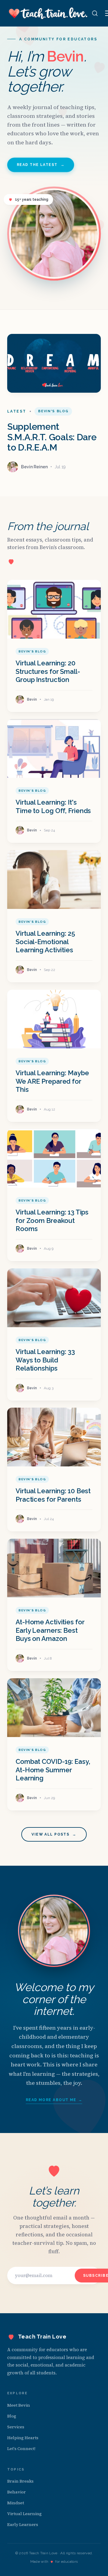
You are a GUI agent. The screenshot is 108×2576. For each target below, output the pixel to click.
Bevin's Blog (53, 411)
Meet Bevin (19, 2405)
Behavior (16, 2492)
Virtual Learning (24, 2514)
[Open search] (95, 13)
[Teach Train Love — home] (48, 13)
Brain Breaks (20, 2481)
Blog (12, 2416)
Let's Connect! (21, 2449)
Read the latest (41, 165)
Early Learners (23, 2524)
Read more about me (54, 2100)
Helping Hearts (23, 2438)
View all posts (54, 1834)
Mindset (16, 2503)
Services (16, 2427)
